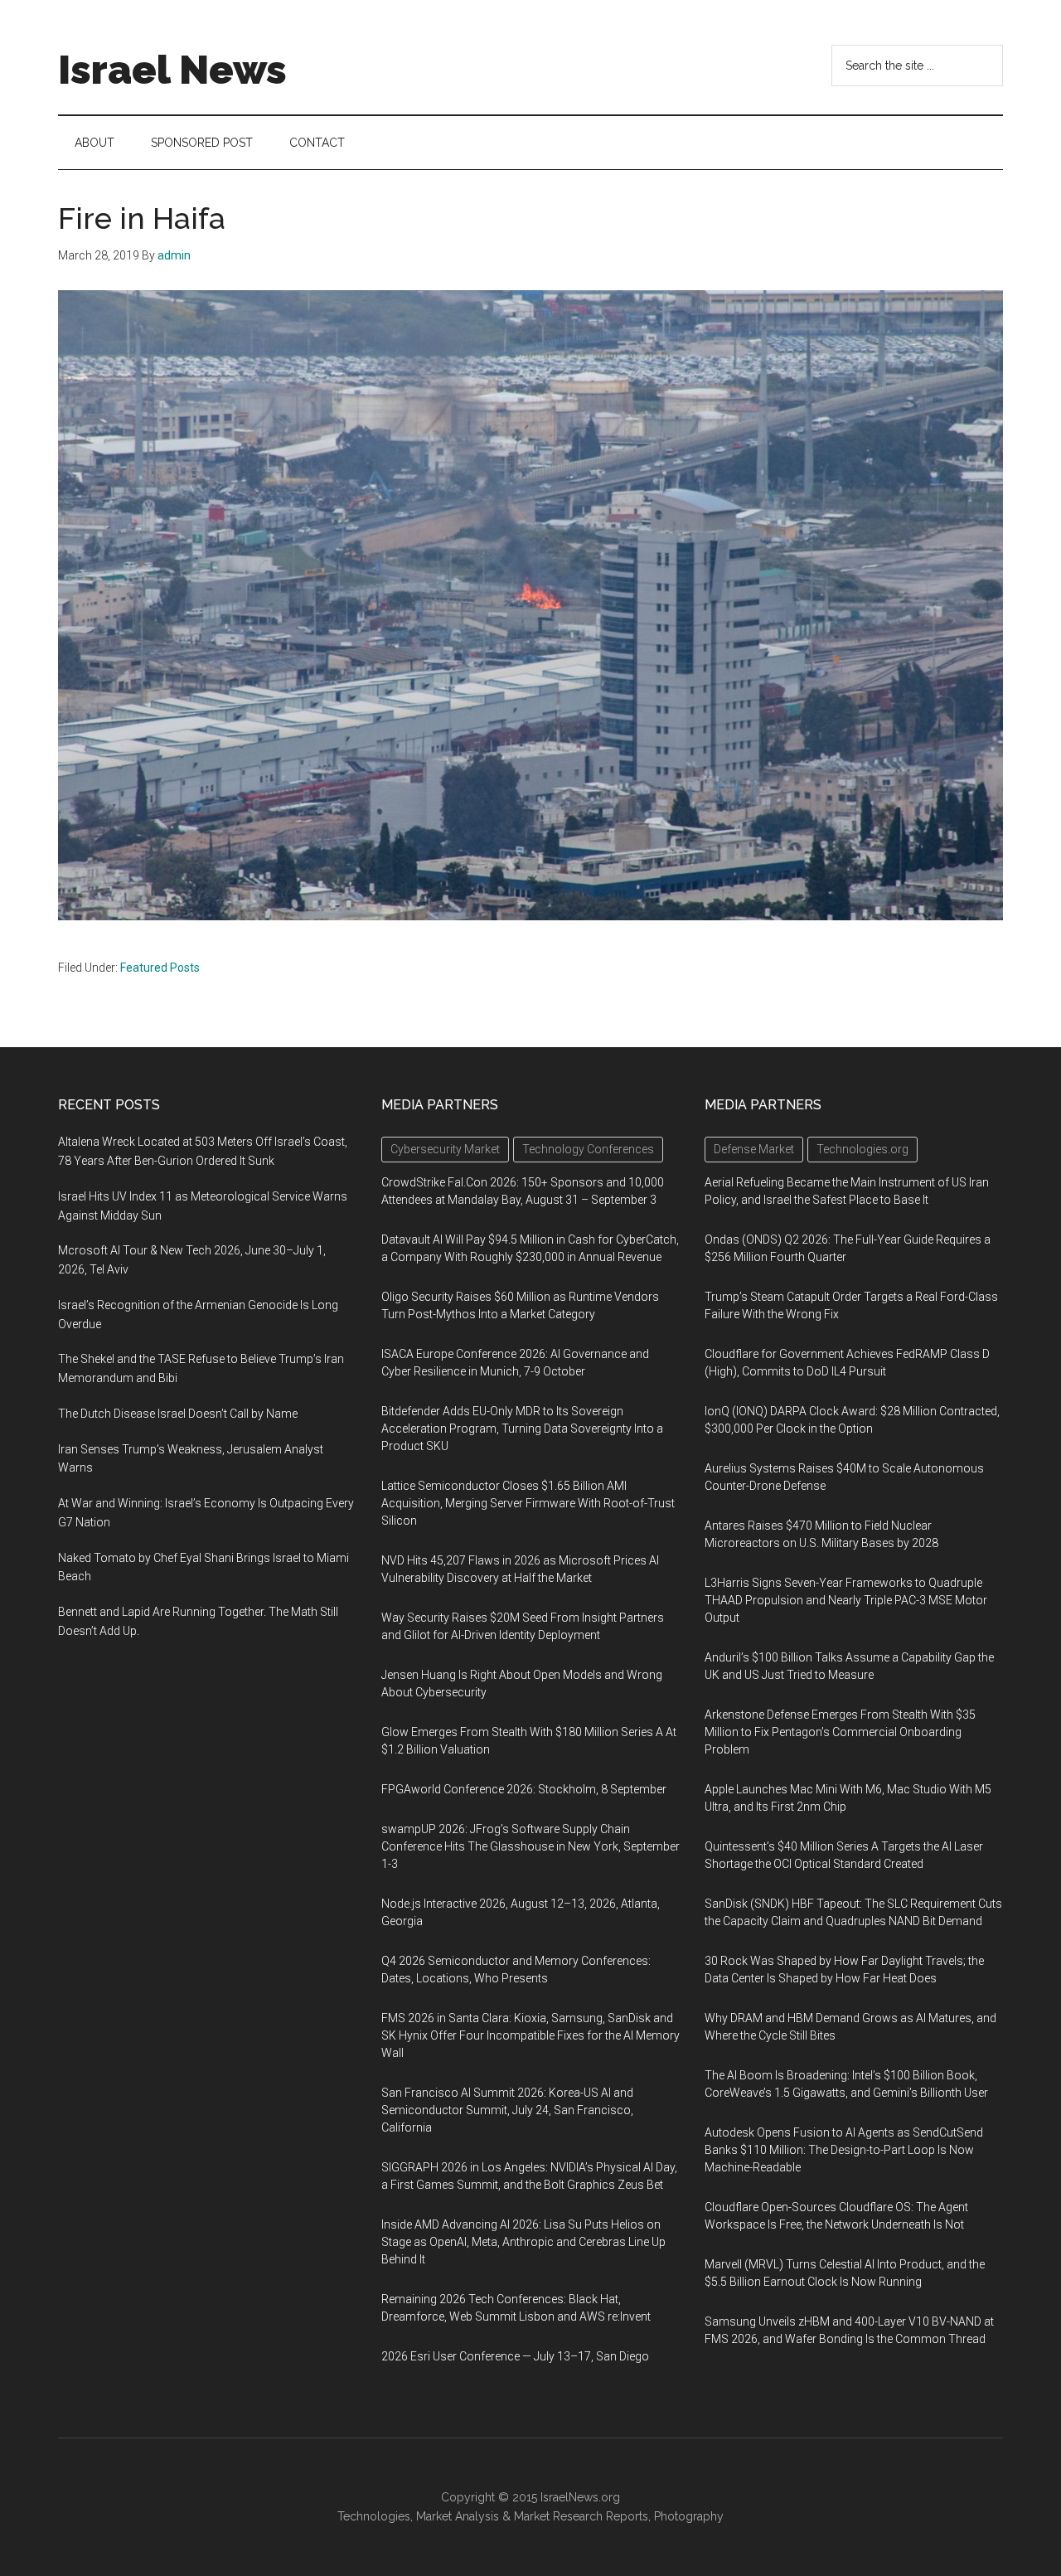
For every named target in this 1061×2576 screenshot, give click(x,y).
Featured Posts (160, 968)
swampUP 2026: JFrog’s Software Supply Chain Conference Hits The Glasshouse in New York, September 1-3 (530, 1846)
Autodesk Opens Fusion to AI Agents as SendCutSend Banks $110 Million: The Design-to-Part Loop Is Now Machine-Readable (844, 2150)
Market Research (558, 2516)
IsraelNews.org (580, 2497)
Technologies (374, 2516)
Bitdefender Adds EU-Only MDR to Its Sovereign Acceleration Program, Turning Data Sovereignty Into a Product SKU (522, 1429)
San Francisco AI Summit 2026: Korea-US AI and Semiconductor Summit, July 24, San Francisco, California (507, 2110)
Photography (689, 2516)
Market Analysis (458, 2516)
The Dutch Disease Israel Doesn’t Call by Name (178, 1414)
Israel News (172, 70)
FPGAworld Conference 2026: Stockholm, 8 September (524, 1789)
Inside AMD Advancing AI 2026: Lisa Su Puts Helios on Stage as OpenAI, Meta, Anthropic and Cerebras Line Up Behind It (523, 2242)
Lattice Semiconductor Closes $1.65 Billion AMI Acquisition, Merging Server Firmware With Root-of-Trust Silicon (528, 1503)
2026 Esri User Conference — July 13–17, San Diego (515, 2356)
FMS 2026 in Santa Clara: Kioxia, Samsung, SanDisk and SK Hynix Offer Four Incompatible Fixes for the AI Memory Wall (530, 2035)
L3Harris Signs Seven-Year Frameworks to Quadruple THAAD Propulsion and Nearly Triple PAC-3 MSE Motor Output (846, 1600)
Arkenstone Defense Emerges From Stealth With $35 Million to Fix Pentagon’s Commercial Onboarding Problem (840, 1732)
